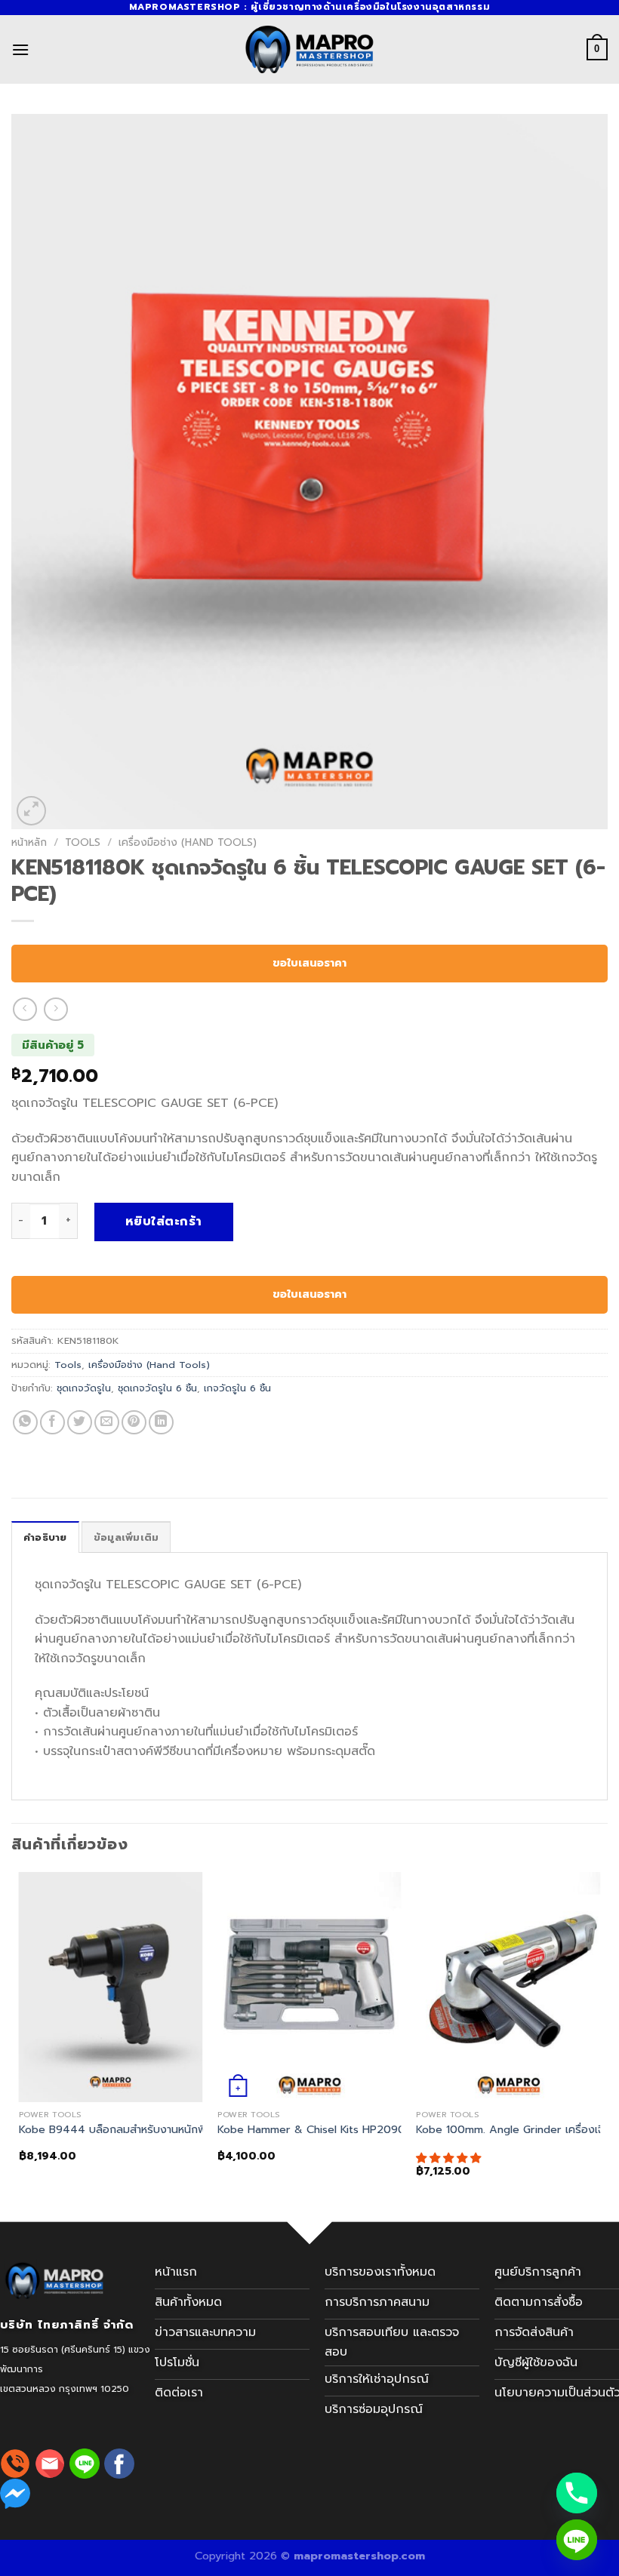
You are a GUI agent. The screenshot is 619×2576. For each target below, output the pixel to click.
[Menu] (20, 49)
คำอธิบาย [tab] (45, 1537)
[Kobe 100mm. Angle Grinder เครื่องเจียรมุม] (508, 1987)
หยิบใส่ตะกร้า (164, 1222)
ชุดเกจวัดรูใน (84, 1388)
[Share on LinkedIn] (161, 1423)
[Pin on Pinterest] (134, 1423)
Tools (83, 842)
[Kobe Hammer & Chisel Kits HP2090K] (309, 1987)
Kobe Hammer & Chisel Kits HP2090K (315, 2130)
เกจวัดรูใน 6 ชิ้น (237, 1388)
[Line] (577, 2540)
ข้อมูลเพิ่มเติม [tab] (126, 1537)
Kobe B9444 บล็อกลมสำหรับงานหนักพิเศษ (121, 2130)
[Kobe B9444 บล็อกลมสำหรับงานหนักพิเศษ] (111, 1987)
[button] (450, 2158)
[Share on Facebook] (52, 1423)
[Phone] (577, 2493)
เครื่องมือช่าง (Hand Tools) (188, 842)
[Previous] (20, 2038)
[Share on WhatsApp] (25, 1423)
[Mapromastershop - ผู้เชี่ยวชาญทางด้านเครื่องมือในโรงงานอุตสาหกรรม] (309, 49)
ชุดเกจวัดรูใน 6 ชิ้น (157, 1388)
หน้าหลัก (29, 842)
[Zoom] (31, 811)
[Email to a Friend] (107, 1423)
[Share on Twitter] (80, 1423)
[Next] (599, 2038)
